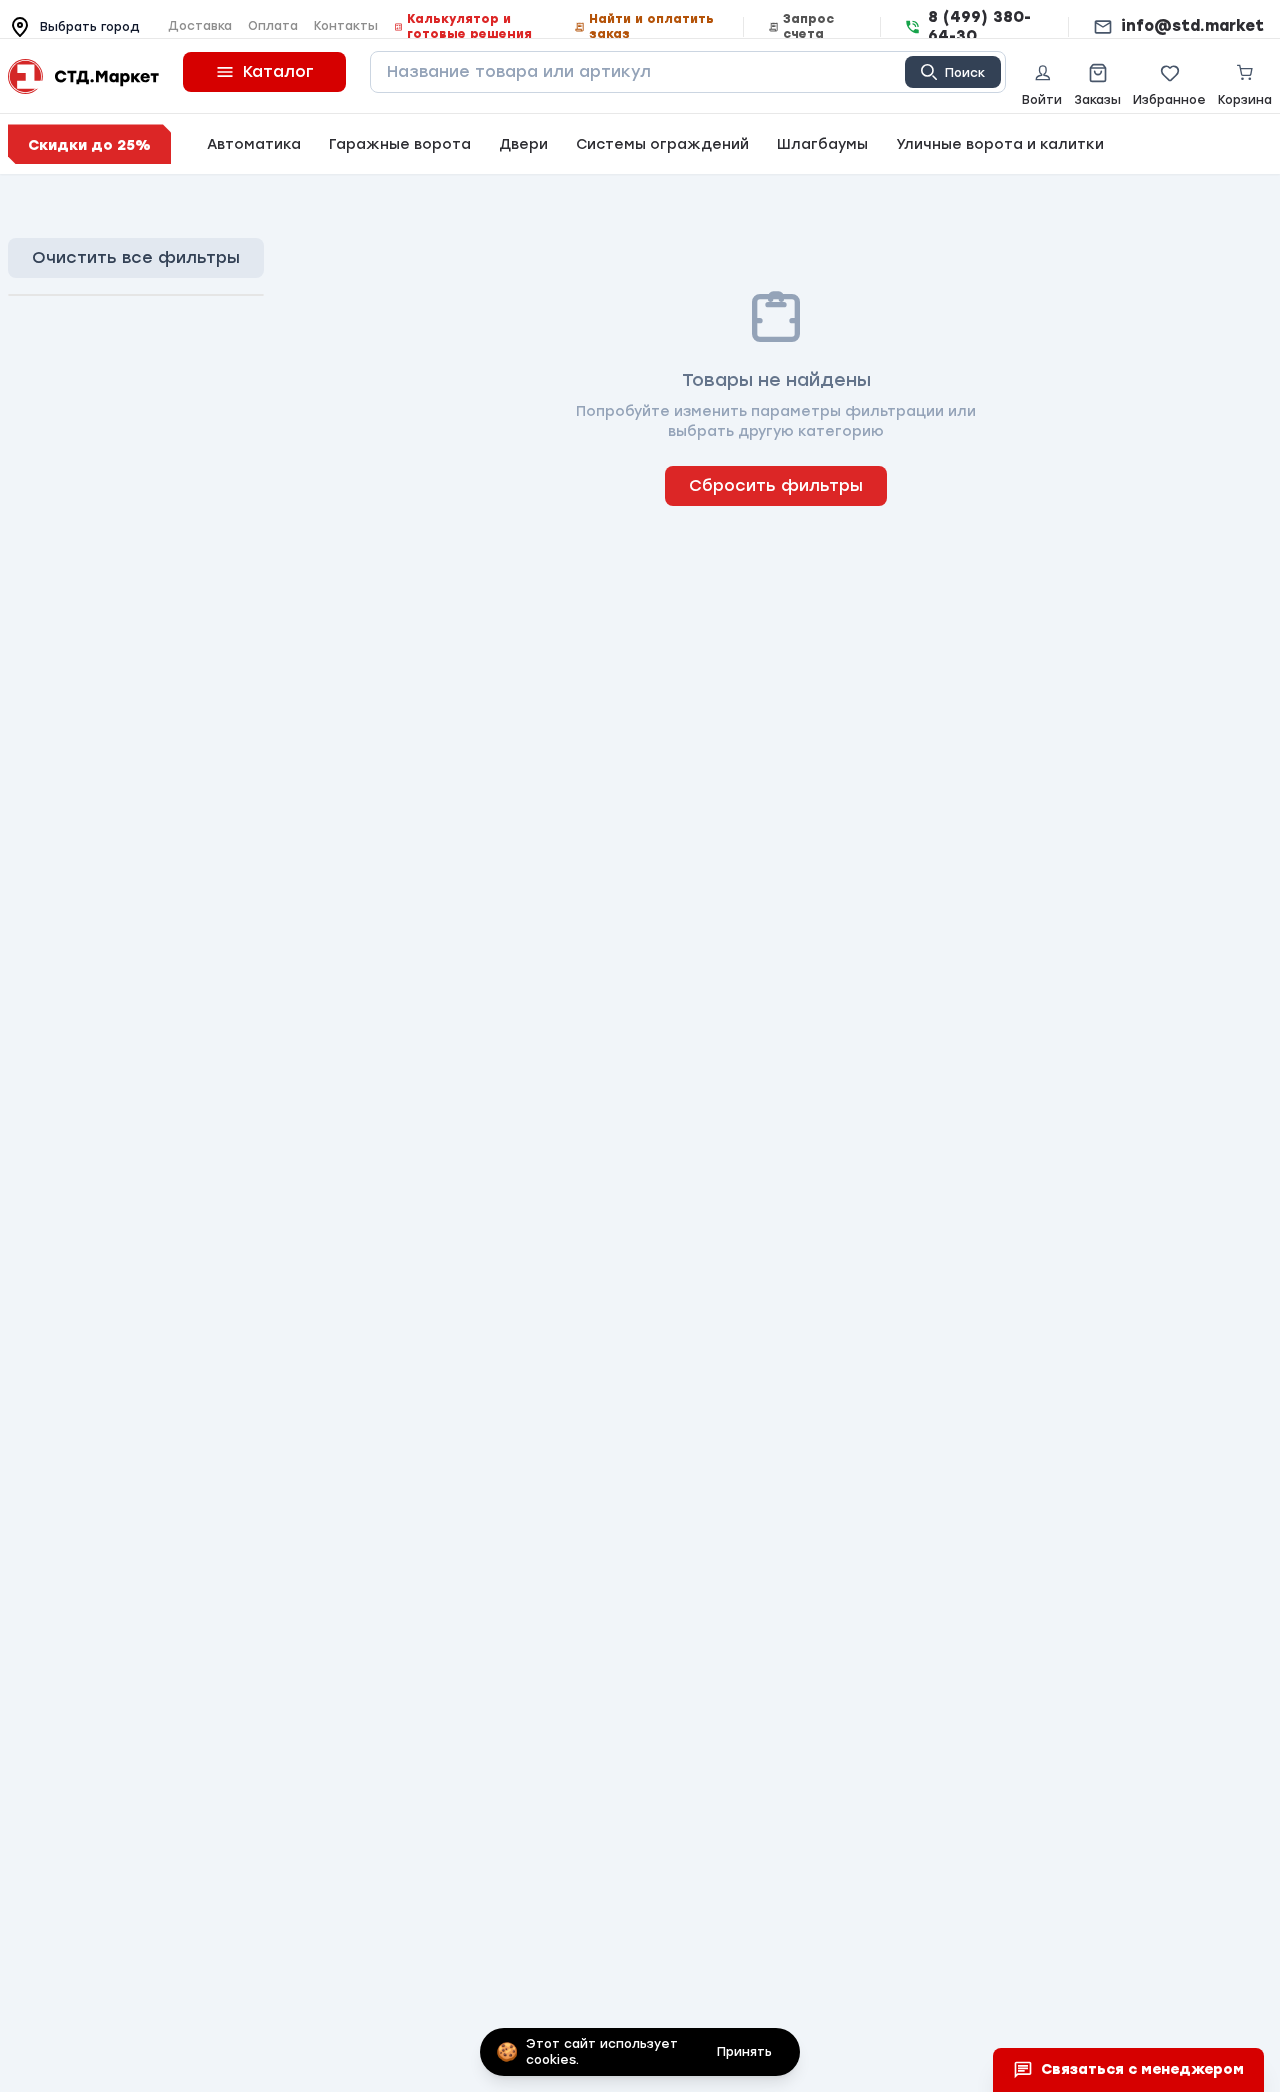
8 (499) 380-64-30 (979, 26)
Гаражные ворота (400, 144)
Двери (523, 144)
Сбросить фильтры (776, 485)
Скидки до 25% (89, 145)
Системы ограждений (662, 144)
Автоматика (254, 144)
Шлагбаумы (822, 144)
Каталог (278, 71)
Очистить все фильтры (136, 257)
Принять (744, 2052)
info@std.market (1192, 26)
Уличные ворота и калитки (1000, 144)
